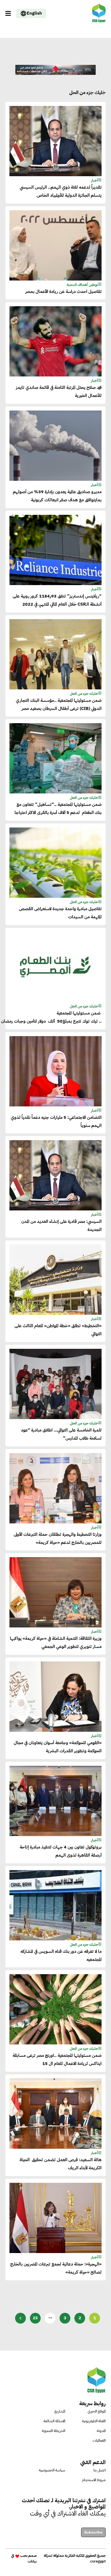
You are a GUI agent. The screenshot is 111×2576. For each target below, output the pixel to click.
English (34, 13)
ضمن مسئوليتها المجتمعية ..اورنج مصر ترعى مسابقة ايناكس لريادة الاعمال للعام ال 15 (57, 2060)
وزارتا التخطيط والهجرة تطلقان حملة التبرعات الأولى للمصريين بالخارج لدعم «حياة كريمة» (58, 1539)
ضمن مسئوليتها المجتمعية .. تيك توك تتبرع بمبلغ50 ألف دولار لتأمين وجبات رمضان (55, 1017)
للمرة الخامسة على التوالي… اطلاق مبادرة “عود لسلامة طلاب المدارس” (61, 1434)
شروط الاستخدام (94, 2480)
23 (35, 2318)
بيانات (32, 2561)
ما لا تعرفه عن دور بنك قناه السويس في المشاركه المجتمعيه (61, 1956)
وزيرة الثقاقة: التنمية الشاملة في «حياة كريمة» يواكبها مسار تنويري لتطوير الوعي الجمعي (56, 1643)
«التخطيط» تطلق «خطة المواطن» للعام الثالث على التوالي (58, 1330)
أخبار (95, 180)
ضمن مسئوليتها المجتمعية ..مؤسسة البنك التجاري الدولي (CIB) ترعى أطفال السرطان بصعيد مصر (59, 705)
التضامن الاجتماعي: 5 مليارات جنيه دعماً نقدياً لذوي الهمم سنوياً (56, 1122)
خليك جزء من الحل (84, 694)
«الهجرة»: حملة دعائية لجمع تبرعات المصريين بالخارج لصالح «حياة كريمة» (56, 2268)
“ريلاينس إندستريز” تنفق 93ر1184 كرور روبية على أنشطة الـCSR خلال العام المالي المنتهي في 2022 (57, 600)
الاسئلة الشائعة (54, 2421)
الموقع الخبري (97, 2411)
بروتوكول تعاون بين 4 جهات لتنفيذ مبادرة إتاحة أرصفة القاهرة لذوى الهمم (61, 1851)
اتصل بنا (100, 2470)
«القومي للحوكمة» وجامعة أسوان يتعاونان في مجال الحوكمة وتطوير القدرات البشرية (58, 1747)
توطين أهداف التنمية (82, 285)
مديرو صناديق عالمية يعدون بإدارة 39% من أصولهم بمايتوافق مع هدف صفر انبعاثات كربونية (57, 496)
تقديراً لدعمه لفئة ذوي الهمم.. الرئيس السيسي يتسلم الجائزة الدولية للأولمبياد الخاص (61, 191)
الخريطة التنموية (53, 2431)
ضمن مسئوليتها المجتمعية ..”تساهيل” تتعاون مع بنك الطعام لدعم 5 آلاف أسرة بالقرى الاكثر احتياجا (58, 809)
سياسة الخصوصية (52, 2470)
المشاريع (60, 2411)
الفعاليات (99, 2440)
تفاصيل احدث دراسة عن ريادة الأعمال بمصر (63, 292)
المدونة (101, 2431)
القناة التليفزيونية (94, 2421)
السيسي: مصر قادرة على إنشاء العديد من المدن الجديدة (61, 1226)
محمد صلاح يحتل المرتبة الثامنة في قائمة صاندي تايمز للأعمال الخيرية (59, 392)
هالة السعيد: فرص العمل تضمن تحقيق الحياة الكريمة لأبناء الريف (61, 2164)
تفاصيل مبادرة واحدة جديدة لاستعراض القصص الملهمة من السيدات (60, 913)
